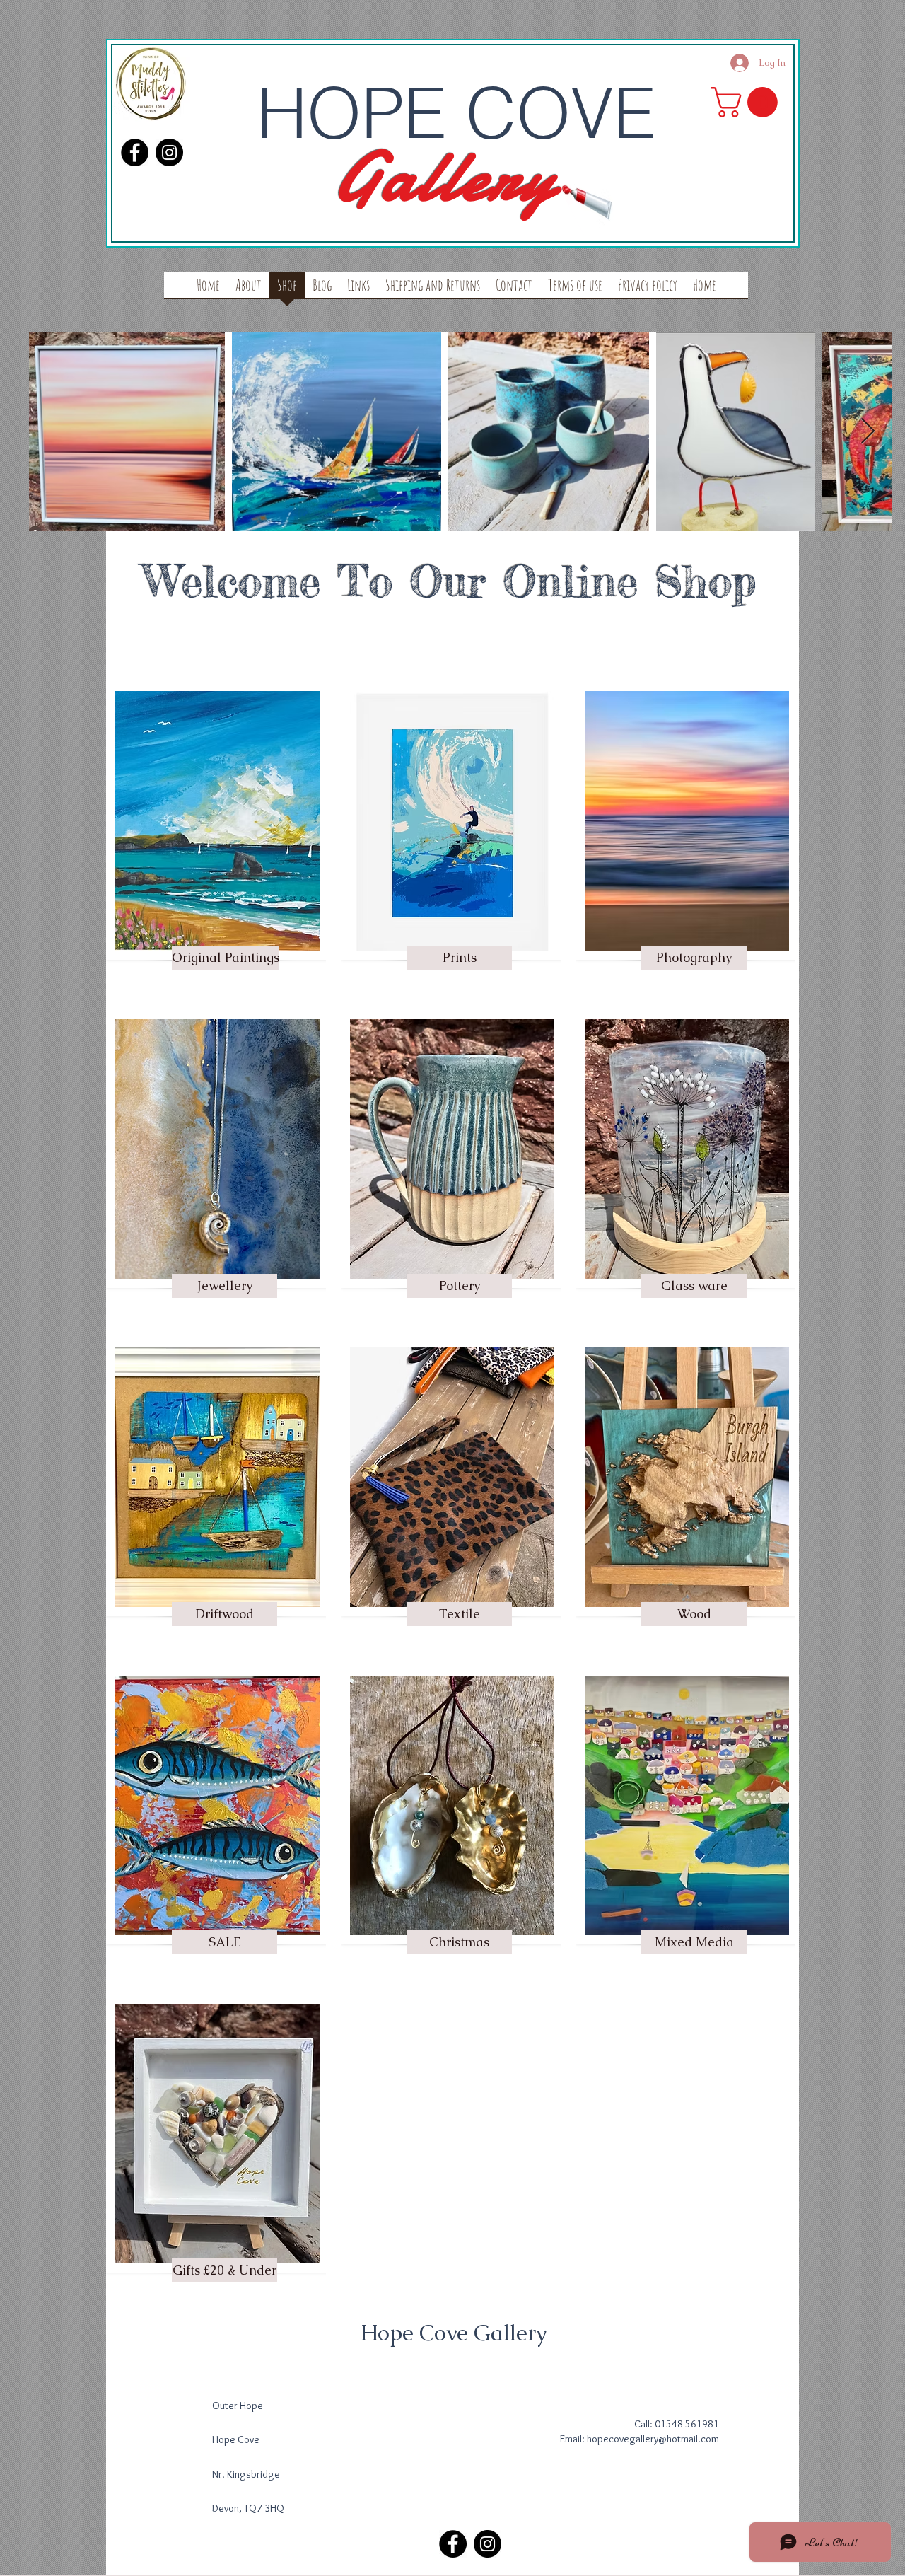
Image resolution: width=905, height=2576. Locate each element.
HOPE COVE (456, 112)
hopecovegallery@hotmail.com (653, 2439)
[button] (748, 102)
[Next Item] (868, 432)
